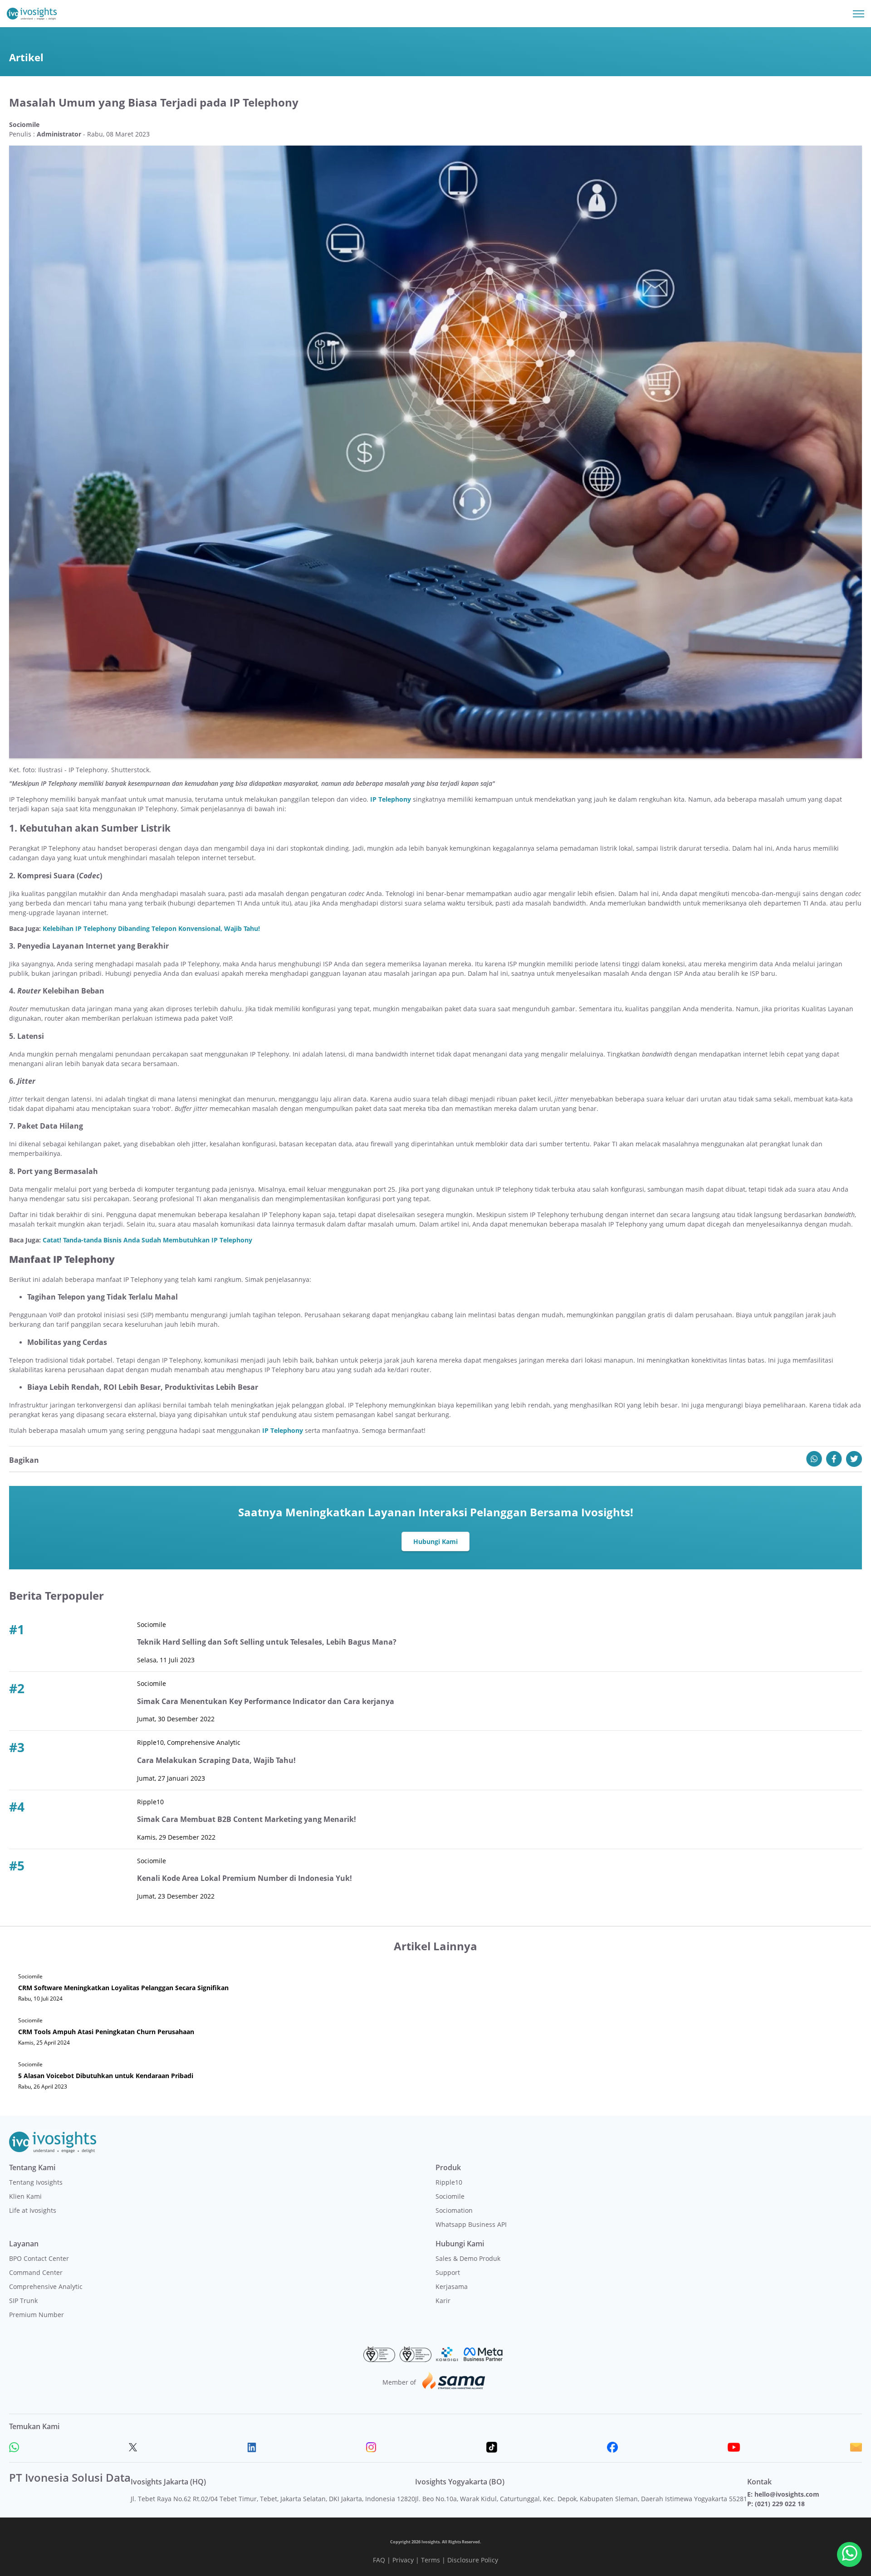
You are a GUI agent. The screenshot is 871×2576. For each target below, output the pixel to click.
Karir (443, 2301)
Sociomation (454, 2210)
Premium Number (37, 2315)
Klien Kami (25, 2196)
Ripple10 (449, 2182)
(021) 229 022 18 (780, 2504)
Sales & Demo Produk (468, 2258)
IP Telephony (391, 799)
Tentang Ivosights (36, 2182)
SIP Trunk (23, 2301)
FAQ (379, 2560)
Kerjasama (452, 2286)
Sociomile (450, 2196)
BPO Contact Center (39, 2258)
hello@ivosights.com (787, 2494)
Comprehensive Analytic (46, 2286)
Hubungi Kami (435, 1541)
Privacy (403, 2560)
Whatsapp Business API (471, 2224)
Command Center (36, 2272)
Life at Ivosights (33, 2210)
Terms (431, 2560)
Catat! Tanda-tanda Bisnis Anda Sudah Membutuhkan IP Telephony (147, 1240)
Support (448, 2272)
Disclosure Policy (473, 2560)
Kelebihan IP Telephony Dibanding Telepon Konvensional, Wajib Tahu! (151, 928)
